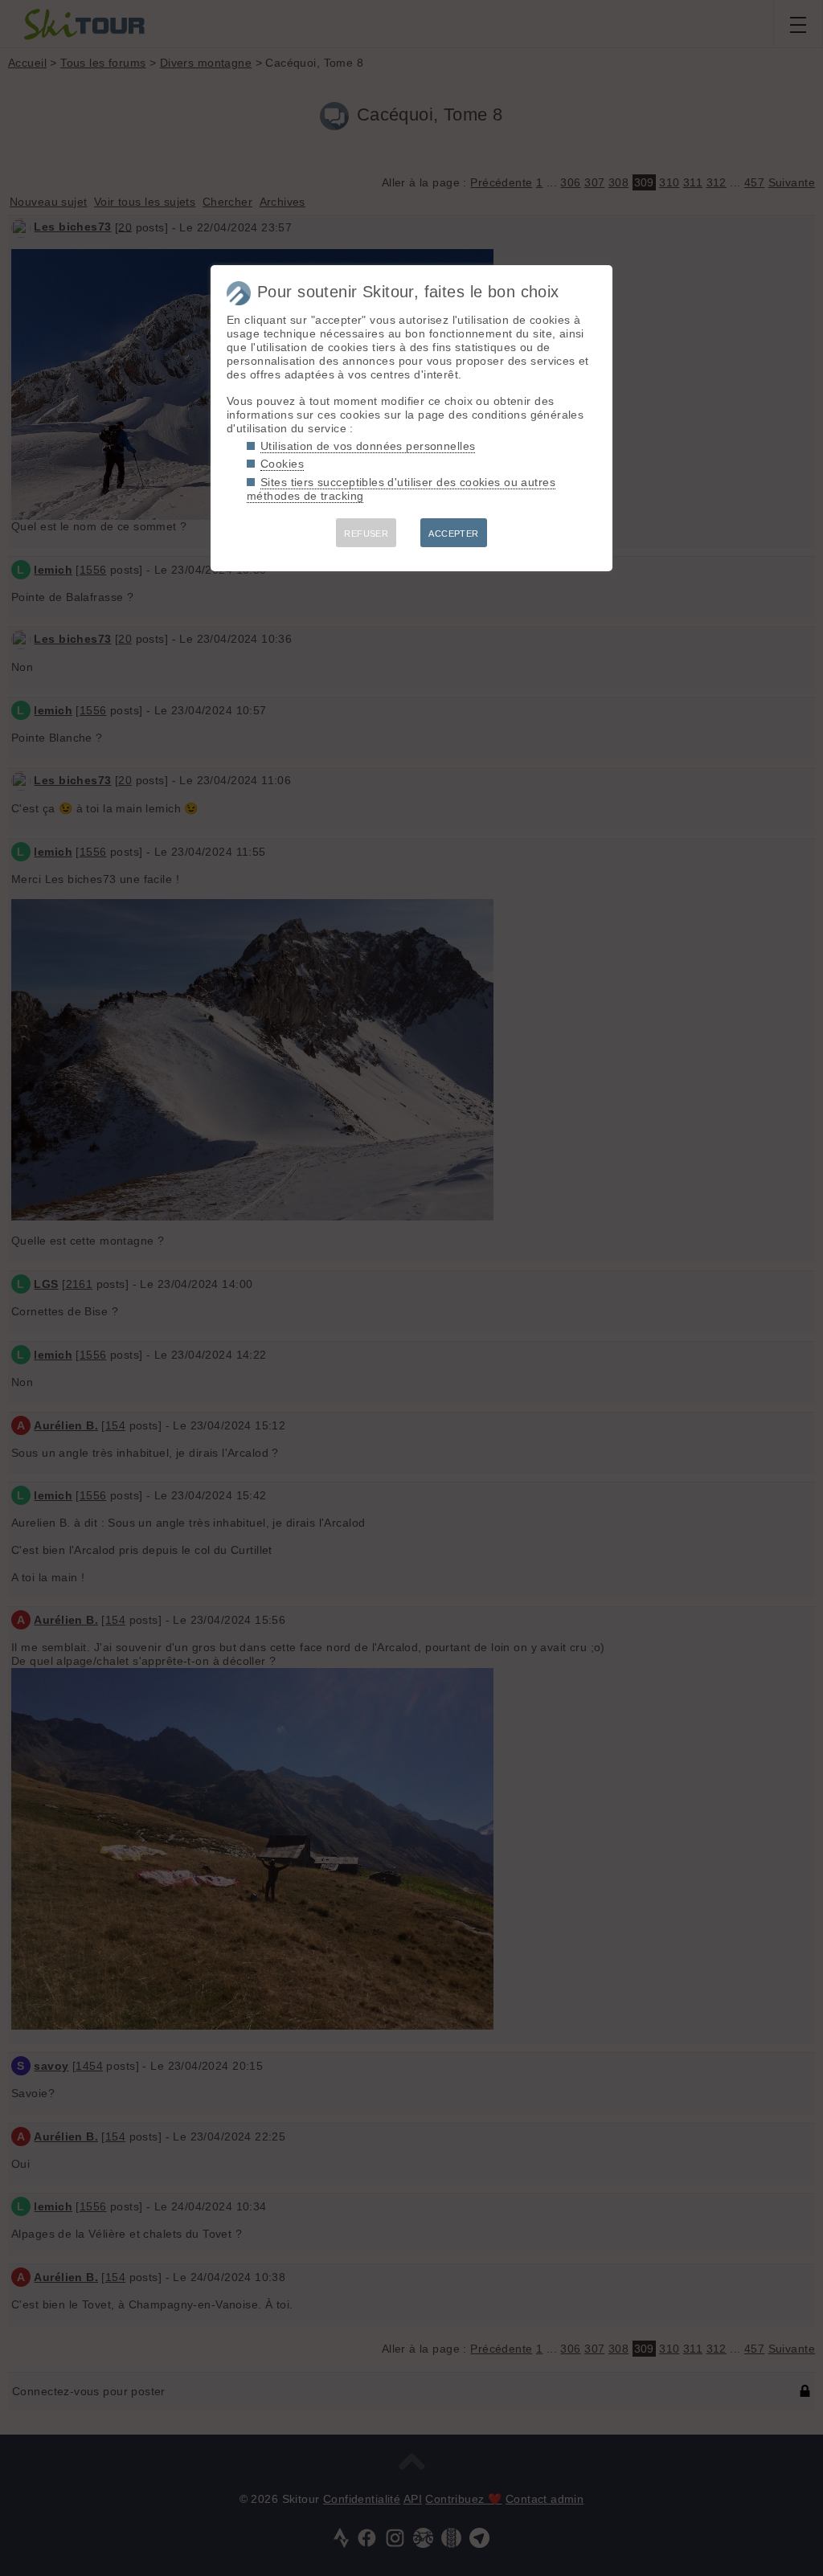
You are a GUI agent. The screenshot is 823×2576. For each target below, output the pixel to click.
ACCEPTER (453, 534)
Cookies (282, 464)
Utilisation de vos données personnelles (368, 446)
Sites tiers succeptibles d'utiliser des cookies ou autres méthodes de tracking (401, 489)
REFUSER (366, 534)
